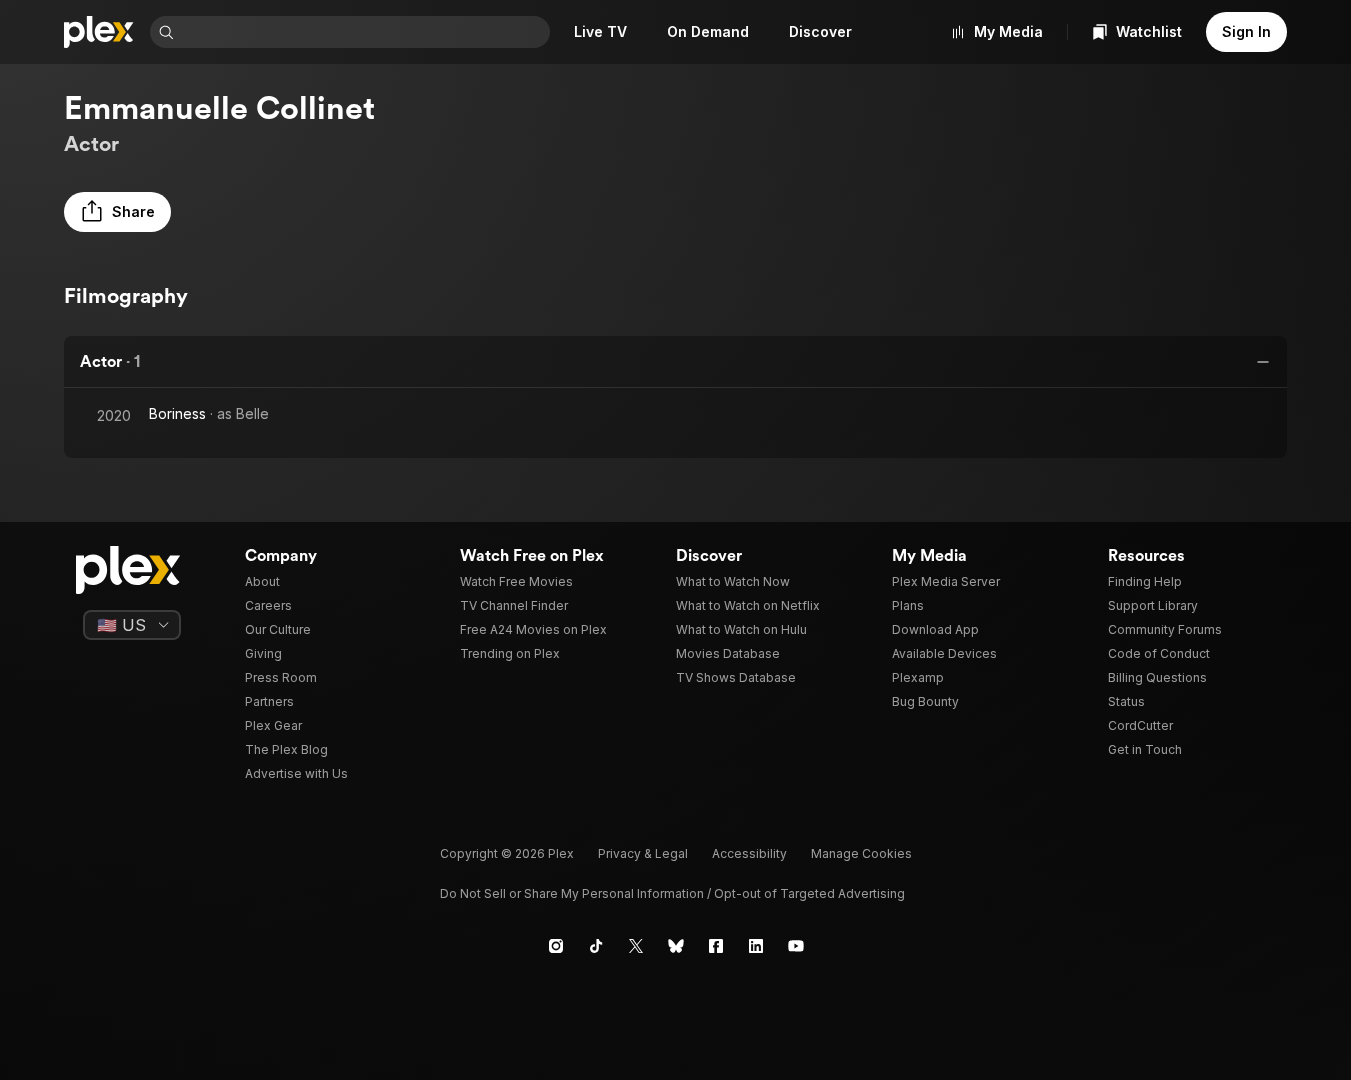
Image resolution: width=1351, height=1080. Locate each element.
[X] (636, 946)
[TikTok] (596, 946)
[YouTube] (796, 946)
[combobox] (364, 32)
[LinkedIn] (756, 946)
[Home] (99, 32)
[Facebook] (716, 946)
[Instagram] (556, 946)
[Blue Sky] (676, 946)
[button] (117, 212)
